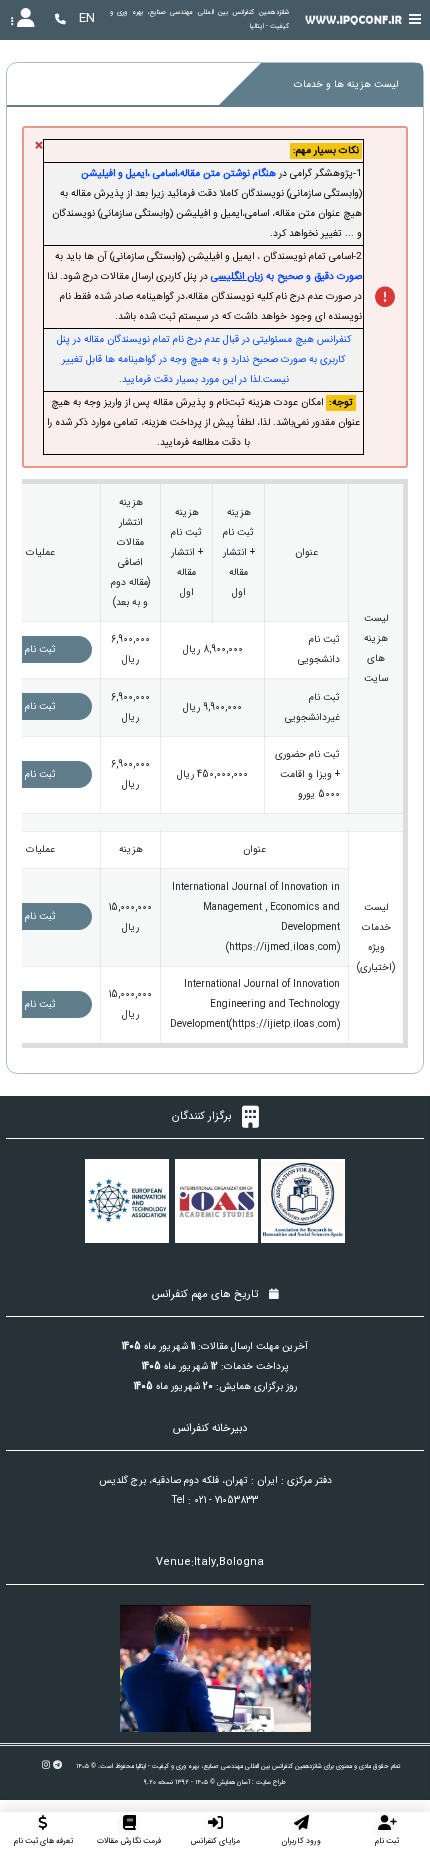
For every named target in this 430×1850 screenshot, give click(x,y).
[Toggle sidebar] (415, 19)
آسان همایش (233, 1782)
